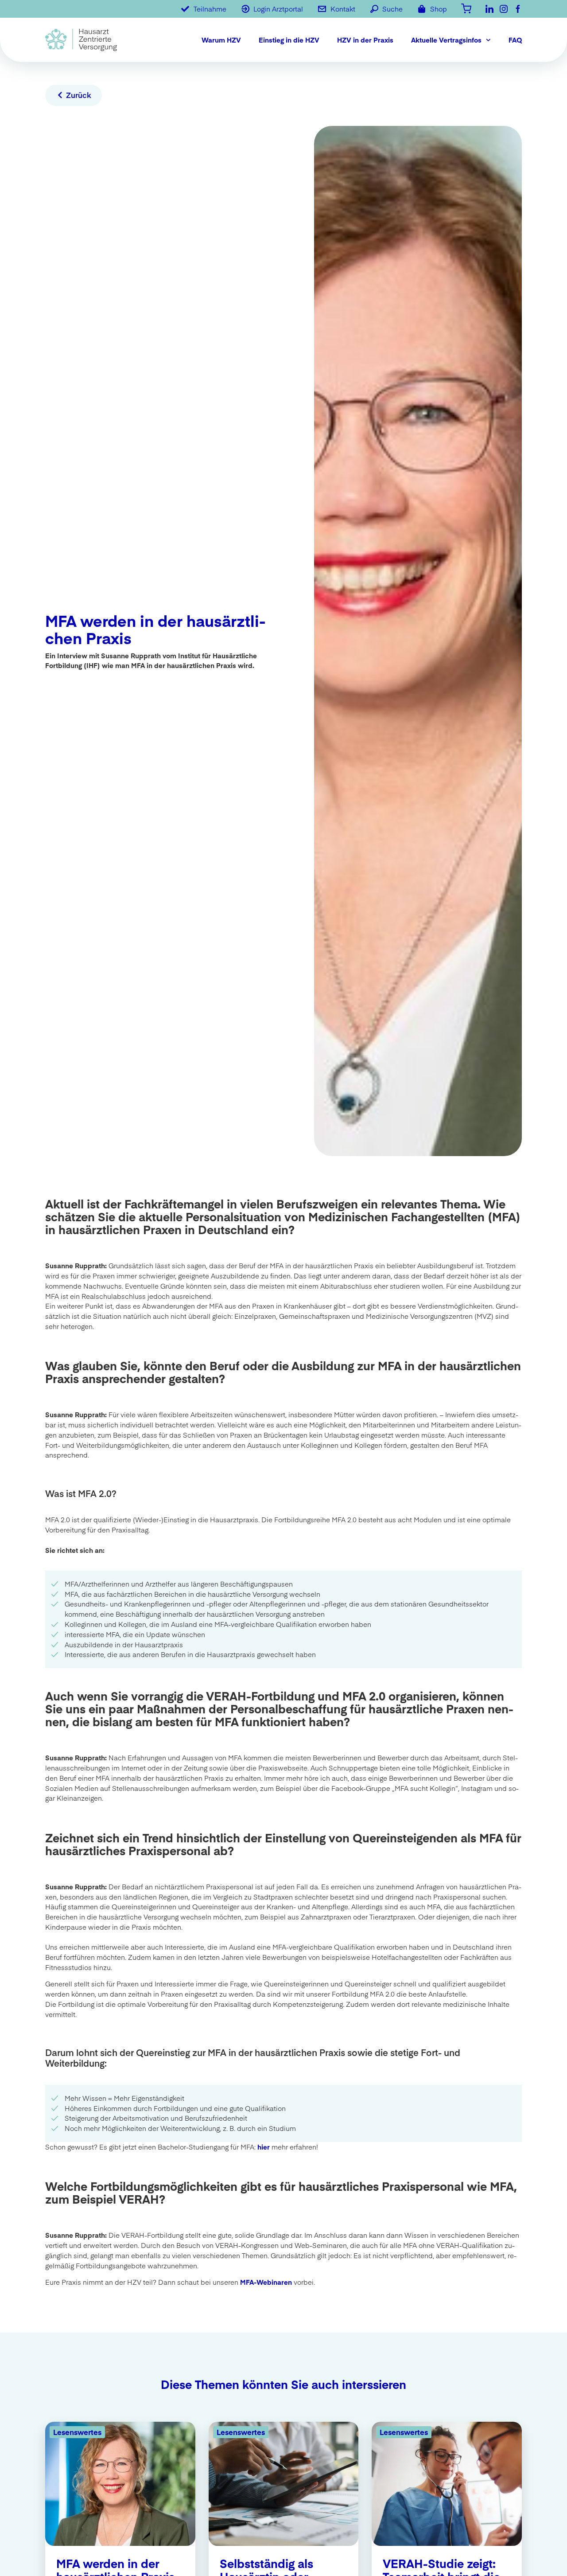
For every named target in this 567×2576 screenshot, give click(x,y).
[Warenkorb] (466, 8)
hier (264, 2147)
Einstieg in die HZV (289, 40)
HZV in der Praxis (365, 40)
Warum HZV (221, 40)
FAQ (515, 40)
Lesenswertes (77, 2432)
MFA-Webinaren (266, 2282)
